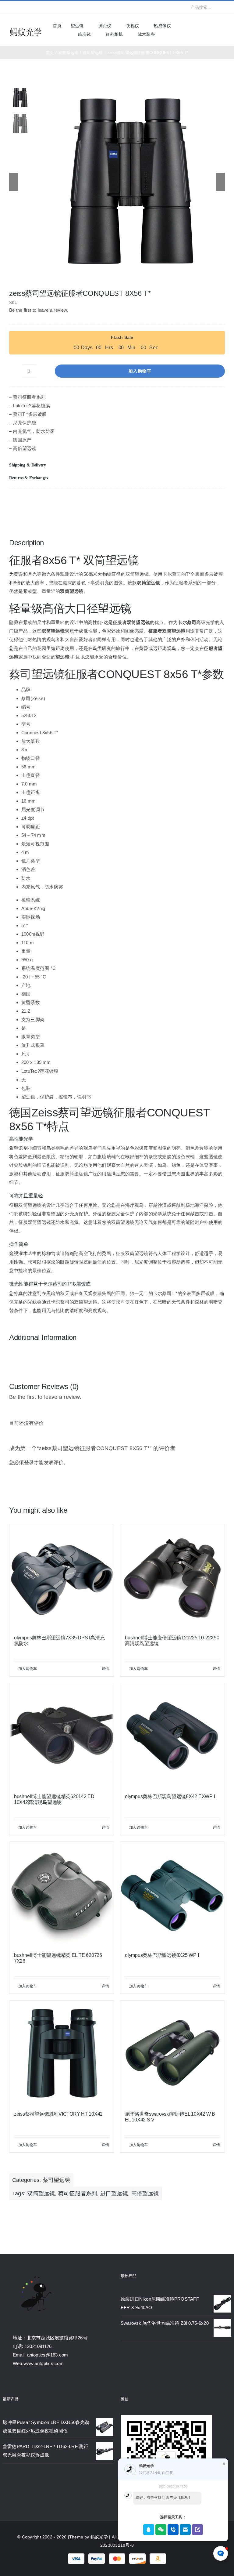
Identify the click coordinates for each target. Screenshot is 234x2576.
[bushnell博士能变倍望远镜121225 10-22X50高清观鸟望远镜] (172, 1576)
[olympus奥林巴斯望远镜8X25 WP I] (172, 1894)
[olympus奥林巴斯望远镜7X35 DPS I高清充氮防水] (62, 1576)
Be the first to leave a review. (39, 310)
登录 (29, 1462)
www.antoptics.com (44, 2363)
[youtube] (41, 7)
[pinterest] (50, 7)
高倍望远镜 (145, 2193)
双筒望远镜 (41, 2193)
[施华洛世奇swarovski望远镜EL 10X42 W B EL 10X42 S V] (172, 2053)
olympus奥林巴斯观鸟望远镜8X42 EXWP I (170, 1796)
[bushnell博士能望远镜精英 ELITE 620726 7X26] (62, 1894)
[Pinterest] (210, 501)
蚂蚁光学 (99, 2537)
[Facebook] (190, 501)
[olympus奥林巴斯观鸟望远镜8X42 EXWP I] (172, 1735)
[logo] (26, 29)
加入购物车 (140, 371)
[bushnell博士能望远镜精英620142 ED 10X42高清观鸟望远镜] (62, 1735)
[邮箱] (220, 501)
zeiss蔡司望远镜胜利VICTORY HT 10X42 (58, 2114)
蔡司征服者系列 (78, 2193)
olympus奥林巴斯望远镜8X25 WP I (162, 1955)
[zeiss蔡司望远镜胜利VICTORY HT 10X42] (62, 2053)
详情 (105, 1669)
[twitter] (21, 7)
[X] (200, 501)
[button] (117, 465)
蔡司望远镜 (57, 2180)
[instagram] (30, 7)
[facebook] (11, 7)
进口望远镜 (114, 2193)
